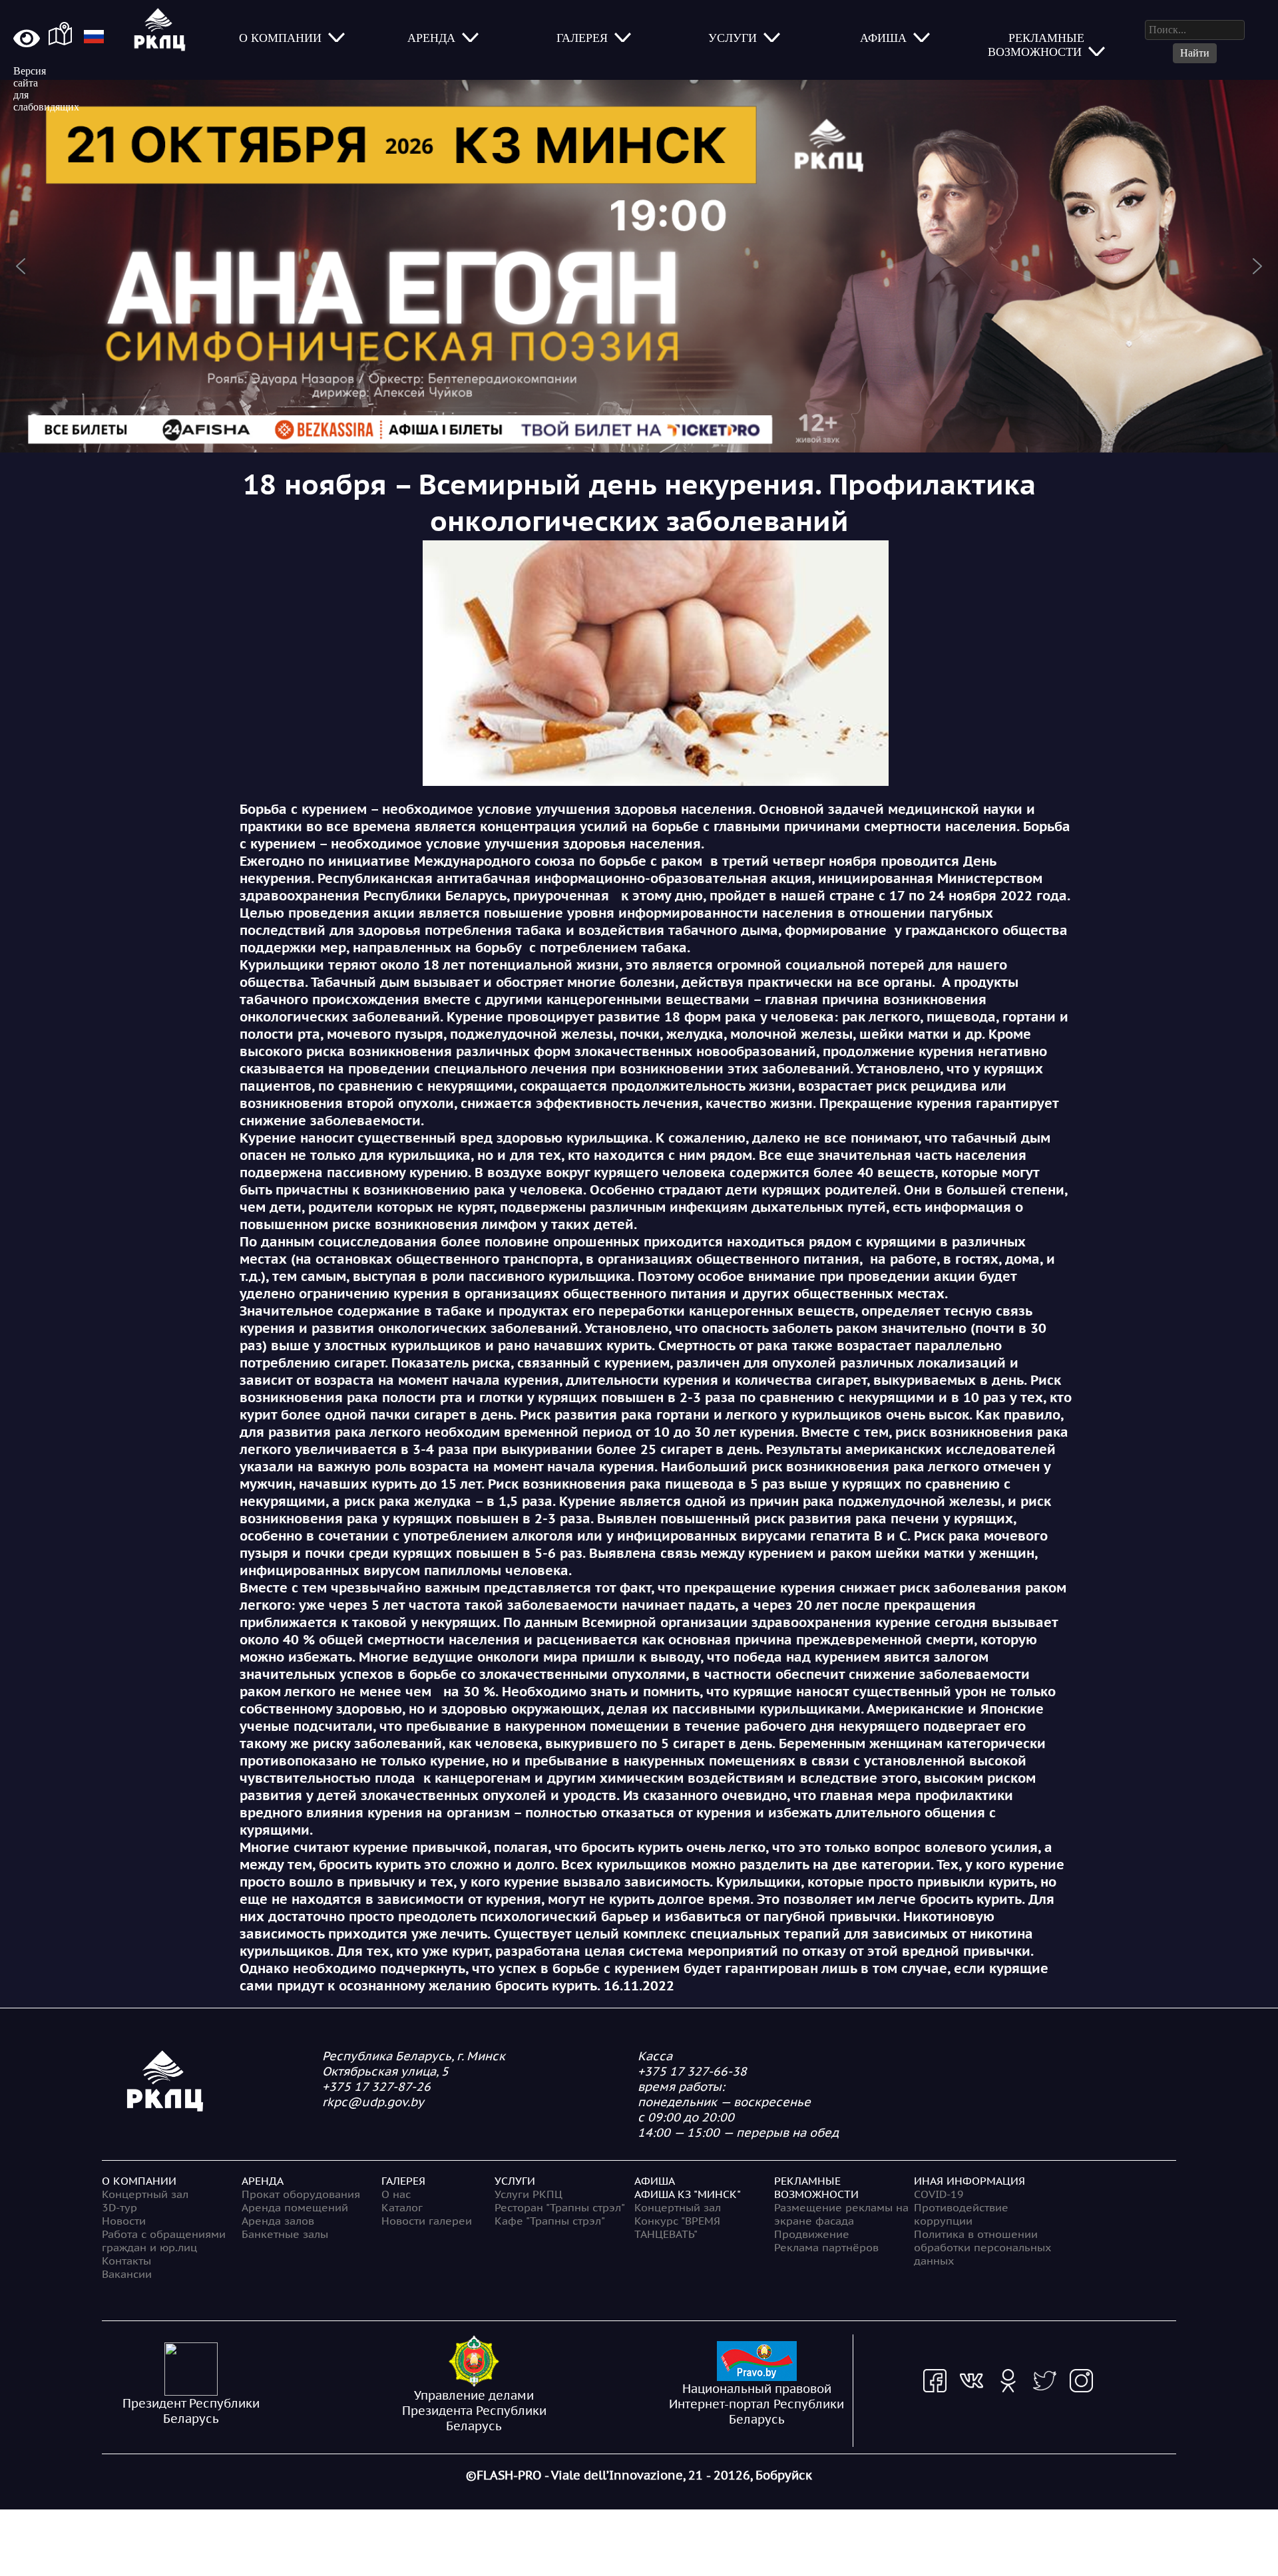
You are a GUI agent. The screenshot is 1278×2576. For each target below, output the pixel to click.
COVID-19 (939, 2194)
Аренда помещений (295, 2207)
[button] (639, 266)
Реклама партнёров (826, 2247)
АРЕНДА (263, 2181)
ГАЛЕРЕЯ (403, 2181)
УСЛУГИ (515, 2181)
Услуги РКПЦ (529, 2194)
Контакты (126, 2261)
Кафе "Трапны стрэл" (550, 2221)
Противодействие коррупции (961, 2214)
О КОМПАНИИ (139, 2181)
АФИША (655, 2181)
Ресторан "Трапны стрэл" (560, 2207)
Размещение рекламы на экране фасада (841, 2214)
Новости (124, 2221)
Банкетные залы (285, 2234)
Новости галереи (427, 2221)
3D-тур (119, 2207)
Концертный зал (145, 2194)
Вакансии (127, 2274)
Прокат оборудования (301, 2194)
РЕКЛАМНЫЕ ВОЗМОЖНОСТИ (816, 2187)
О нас (396, 2194)
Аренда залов (278, 2221)
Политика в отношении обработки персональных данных (982, 2247)
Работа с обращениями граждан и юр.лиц (164, 2241)
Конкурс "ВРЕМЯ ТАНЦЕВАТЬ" (677, 2227)
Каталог (402, 2207)
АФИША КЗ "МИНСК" (688, 2194)
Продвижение (812, 2234)
